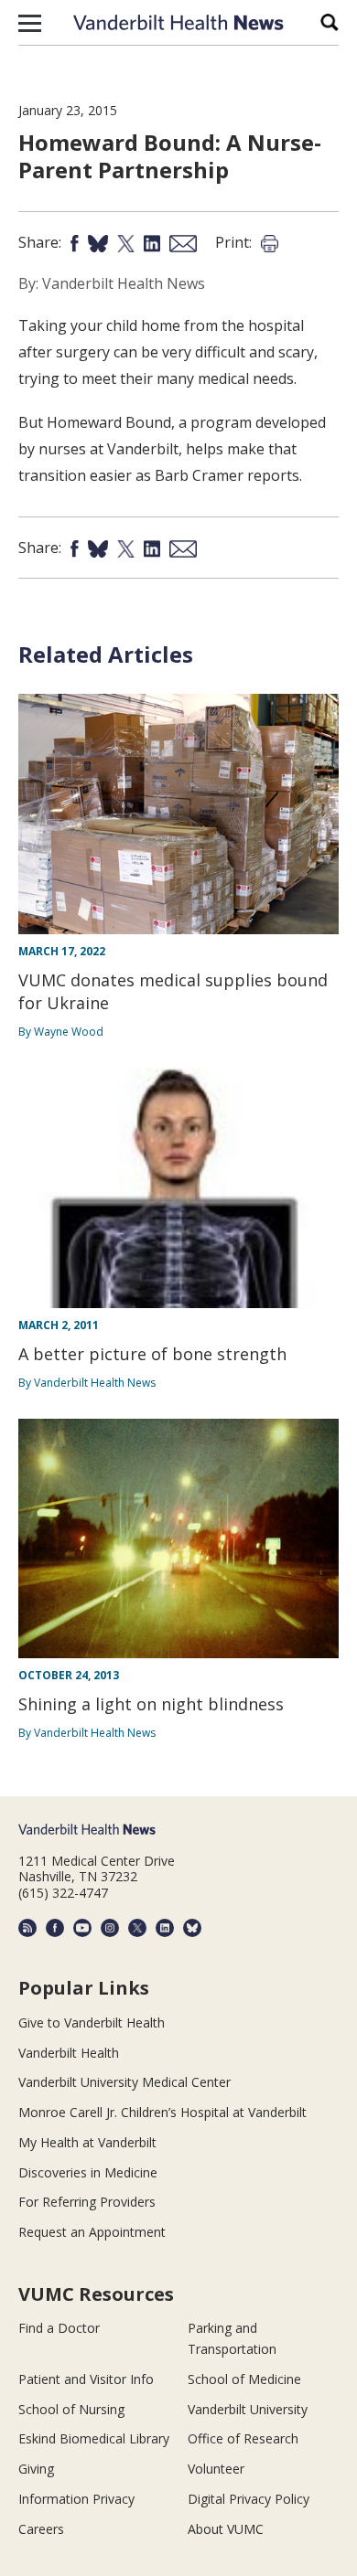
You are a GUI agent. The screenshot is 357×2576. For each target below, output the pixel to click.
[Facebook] (55, 1928)
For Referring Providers (87, 2202)
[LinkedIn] (165, 1928)
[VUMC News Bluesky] (192, 1928)
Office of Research (243, 2438)
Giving (36, 2469)
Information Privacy (76, 2499)
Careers (41, 2529)
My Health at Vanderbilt (87, 2142)
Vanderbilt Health (69, 2053)
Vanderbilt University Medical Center (124, 2082)
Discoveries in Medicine (88, 2172)
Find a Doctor (59, 2328)
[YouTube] (82, 1928)
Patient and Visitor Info (86, 2379)
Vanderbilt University (248, 2409)
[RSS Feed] (27, 1928)
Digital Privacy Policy (249, 2499)
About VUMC (226, 2529)
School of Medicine (244, 2379)
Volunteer (216, 2469)
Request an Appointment (92, 2232)
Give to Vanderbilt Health (92, 2022)
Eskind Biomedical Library (94, 2438)
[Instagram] (110, 1928)
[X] (137, 1928)
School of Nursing (71, 2409)
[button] (30, 23)
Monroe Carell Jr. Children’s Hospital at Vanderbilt (162, 2112)
